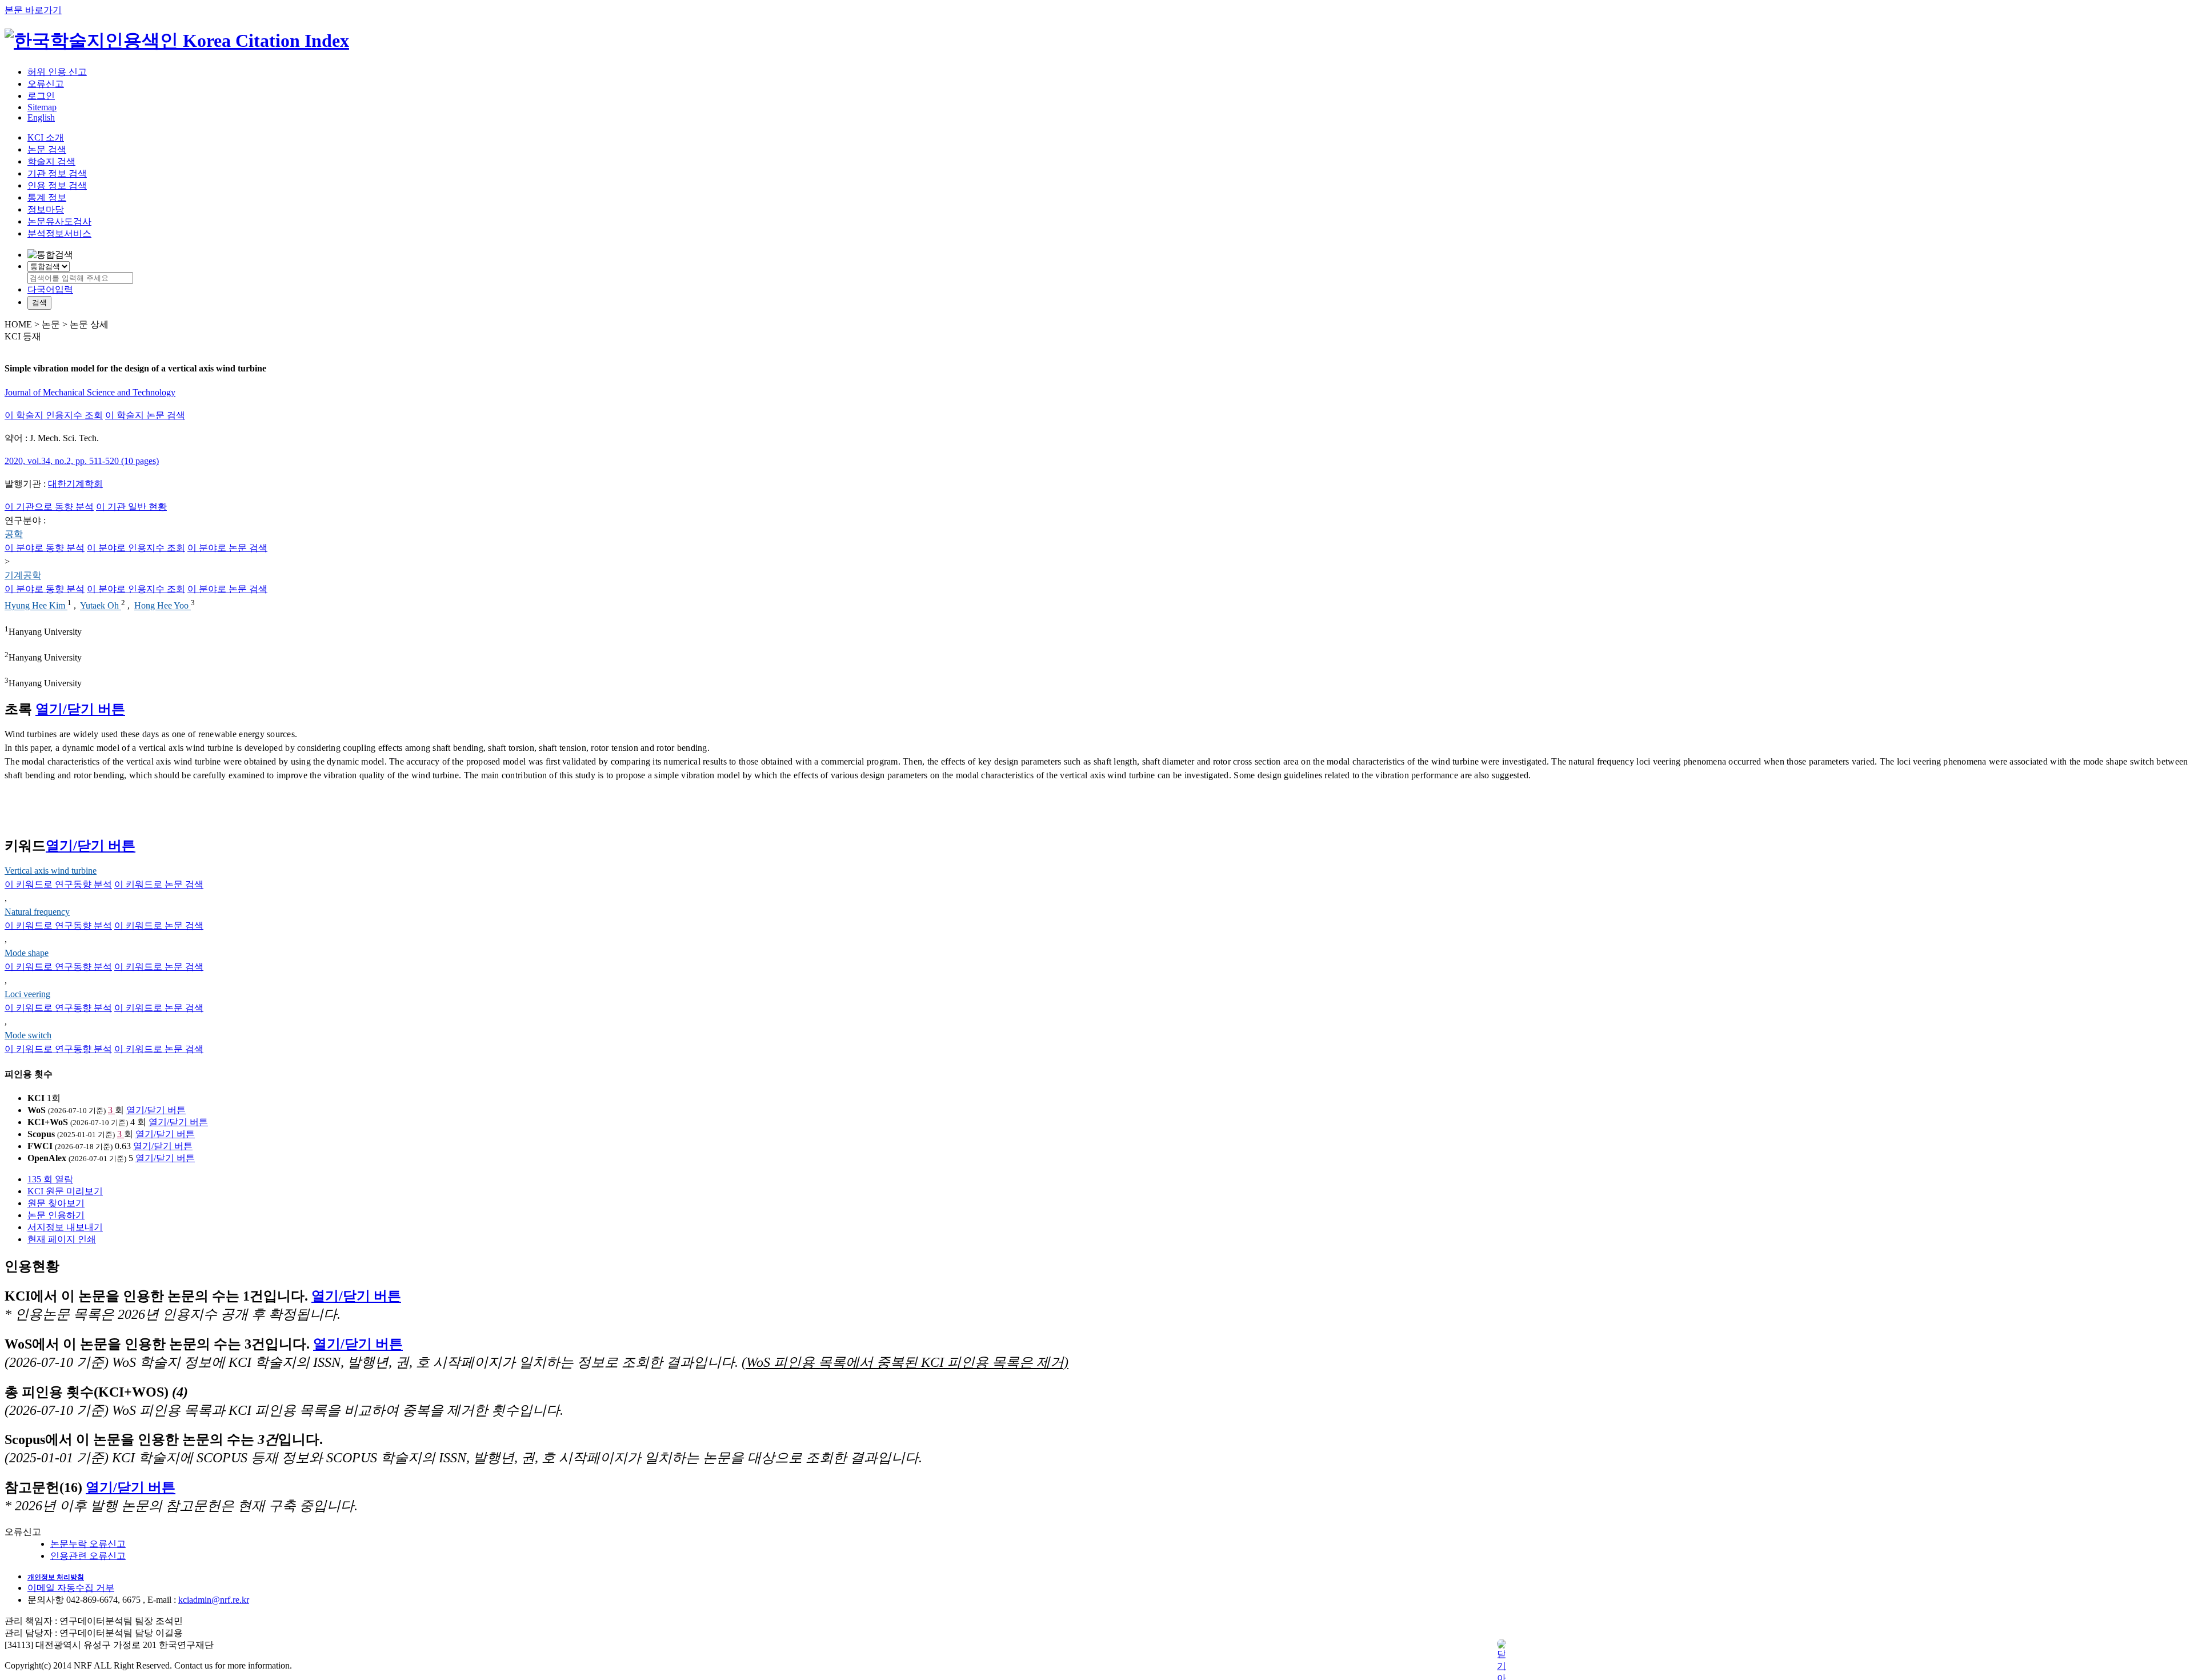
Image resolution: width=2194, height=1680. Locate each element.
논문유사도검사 (59, 221)
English (41, 117)
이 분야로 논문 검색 (227, 548)
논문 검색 (47, 149)
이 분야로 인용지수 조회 (136, 548)
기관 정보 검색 (57, 173)
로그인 (41, 96)
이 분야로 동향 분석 (45, 548)
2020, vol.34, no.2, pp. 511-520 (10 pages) (82, 461)
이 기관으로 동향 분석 (49, 507)
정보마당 (46, 209)
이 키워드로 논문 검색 (159, 884)
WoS (37, 1110)
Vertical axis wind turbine (51, 871)
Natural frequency (37, 912)
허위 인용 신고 (57, 72)
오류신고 (46, 84)
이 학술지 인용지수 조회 (54, 415)
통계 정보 (47, 197)
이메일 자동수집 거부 (71, 1588)
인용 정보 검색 (57, 185)
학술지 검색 (51, 161)
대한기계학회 (75, 484)
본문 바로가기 (33, 10)
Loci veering (27, 994)
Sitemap (42, 107)
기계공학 (23, 575)
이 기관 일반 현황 (131, 507)
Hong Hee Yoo (163, 606)
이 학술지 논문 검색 (145, 415)
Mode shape (27, 953)
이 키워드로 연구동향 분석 (58, 884)
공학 (14, 534)
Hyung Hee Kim (36, 606)
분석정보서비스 (59, 233)
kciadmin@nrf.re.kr (214, 1600)
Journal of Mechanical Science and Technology (90, 392)
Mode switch (28, 1035)
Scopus (41, 1134)
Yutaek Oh (101, 606)
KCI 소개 (46, 137)
